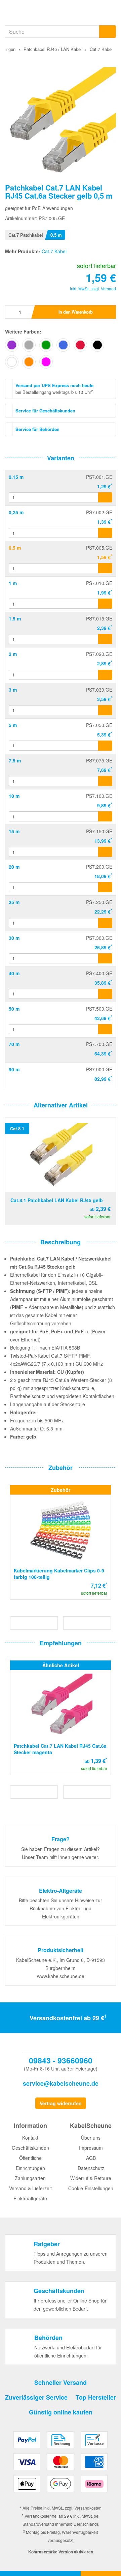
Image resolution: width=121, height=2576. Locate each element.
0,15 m (16, 477)
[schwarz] (97, 345)
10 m (14, 796)
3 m (13, 690)
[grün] (46, 345)
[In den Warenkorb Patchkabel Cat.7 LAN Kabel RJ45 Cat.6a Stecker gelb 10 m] (105, 816)
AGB (91, 2158)
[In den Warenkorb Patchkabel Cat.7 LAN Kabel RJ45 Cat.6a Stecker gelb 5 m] (105, 746)
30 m (14, 938)
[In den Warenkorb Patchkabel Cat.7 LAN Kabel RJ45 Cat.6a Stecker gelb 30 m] (105, 958)
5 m (13, 725)
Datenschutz (91, 2168)
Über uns (91, 2138)
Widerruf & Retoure (91, 2178)
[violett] (12, 345)
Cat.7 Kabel (54, 251)
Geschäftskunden (30, 2148)
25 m (14, 902)
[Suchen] (108, 32)
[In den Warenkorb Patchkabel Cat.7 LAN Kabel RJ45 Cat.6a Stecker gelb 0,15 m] (105, 497)
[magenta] (46, 362)
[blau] (63, 345)
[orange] (29, 362)
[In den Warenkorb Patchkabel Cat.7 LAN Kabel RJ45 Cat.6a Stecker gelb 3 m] (105, 710)
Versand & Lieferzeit (30, 2188)
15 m (14, 831)
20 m (14, 867)
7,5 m (15, 760)
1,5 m (15, 618)
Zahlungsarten (30, 2178)
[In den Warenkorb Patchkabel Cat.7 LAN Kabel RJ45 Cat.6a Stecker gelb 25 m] (105, 923)
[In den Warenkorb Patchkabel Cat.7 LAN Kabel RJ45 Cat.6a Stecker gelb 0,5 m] (105, 568)
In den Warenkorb (76, 312)
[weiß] (12, 362)
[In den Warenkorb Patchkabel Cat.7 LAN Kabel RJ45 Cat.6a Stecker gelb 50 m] (105, 1029)
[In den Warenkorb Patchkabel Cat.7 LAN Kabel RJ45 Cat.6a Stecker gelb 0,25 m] (105, 533)
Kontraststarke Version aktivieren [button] (61, 2552)
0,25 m (16, 512)
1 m (13, 583)
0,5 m (15, 548)
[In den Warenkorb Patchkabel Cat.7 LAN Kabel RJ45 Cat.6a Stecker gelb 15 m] (105, 852)
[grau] (29, 345)
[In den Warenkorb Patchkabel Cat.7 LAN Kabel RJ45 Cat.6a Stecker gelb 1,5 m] (105, 639)
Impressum (91, 2148)
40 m (14, 973)
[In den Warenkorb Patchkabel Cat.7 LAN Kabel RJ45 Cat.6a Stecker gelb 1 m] (105, 604)
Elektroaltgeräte (30, 2198)
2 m (13, 654)
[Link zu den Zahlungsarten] (61, 2464)
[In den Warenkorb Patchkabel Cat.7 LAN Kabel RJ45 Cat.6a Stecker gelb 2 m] (105, 675)
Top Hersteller (96, 2397)
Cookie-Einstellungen (91, 2188)
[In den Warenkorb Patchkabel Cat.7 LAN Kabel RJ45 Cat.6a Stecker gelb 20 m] (105, 887)
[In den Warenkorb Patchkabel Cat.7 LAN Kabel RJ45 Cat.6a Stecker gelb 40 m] (105, 994)
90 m (14, 1069)
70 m (14, 1044)
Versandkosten (88, 2508)
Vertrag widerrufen (61, 2103)
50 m (14, 1009)
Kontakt (30, 2138)
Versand (108, 288)
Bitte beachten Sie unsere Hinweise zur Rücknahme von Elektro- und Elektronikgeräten (61, 1908)
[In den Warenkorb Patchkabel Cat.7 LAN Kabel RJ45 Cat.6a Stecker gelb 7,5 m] (105, 781)
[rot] (80, 345)
